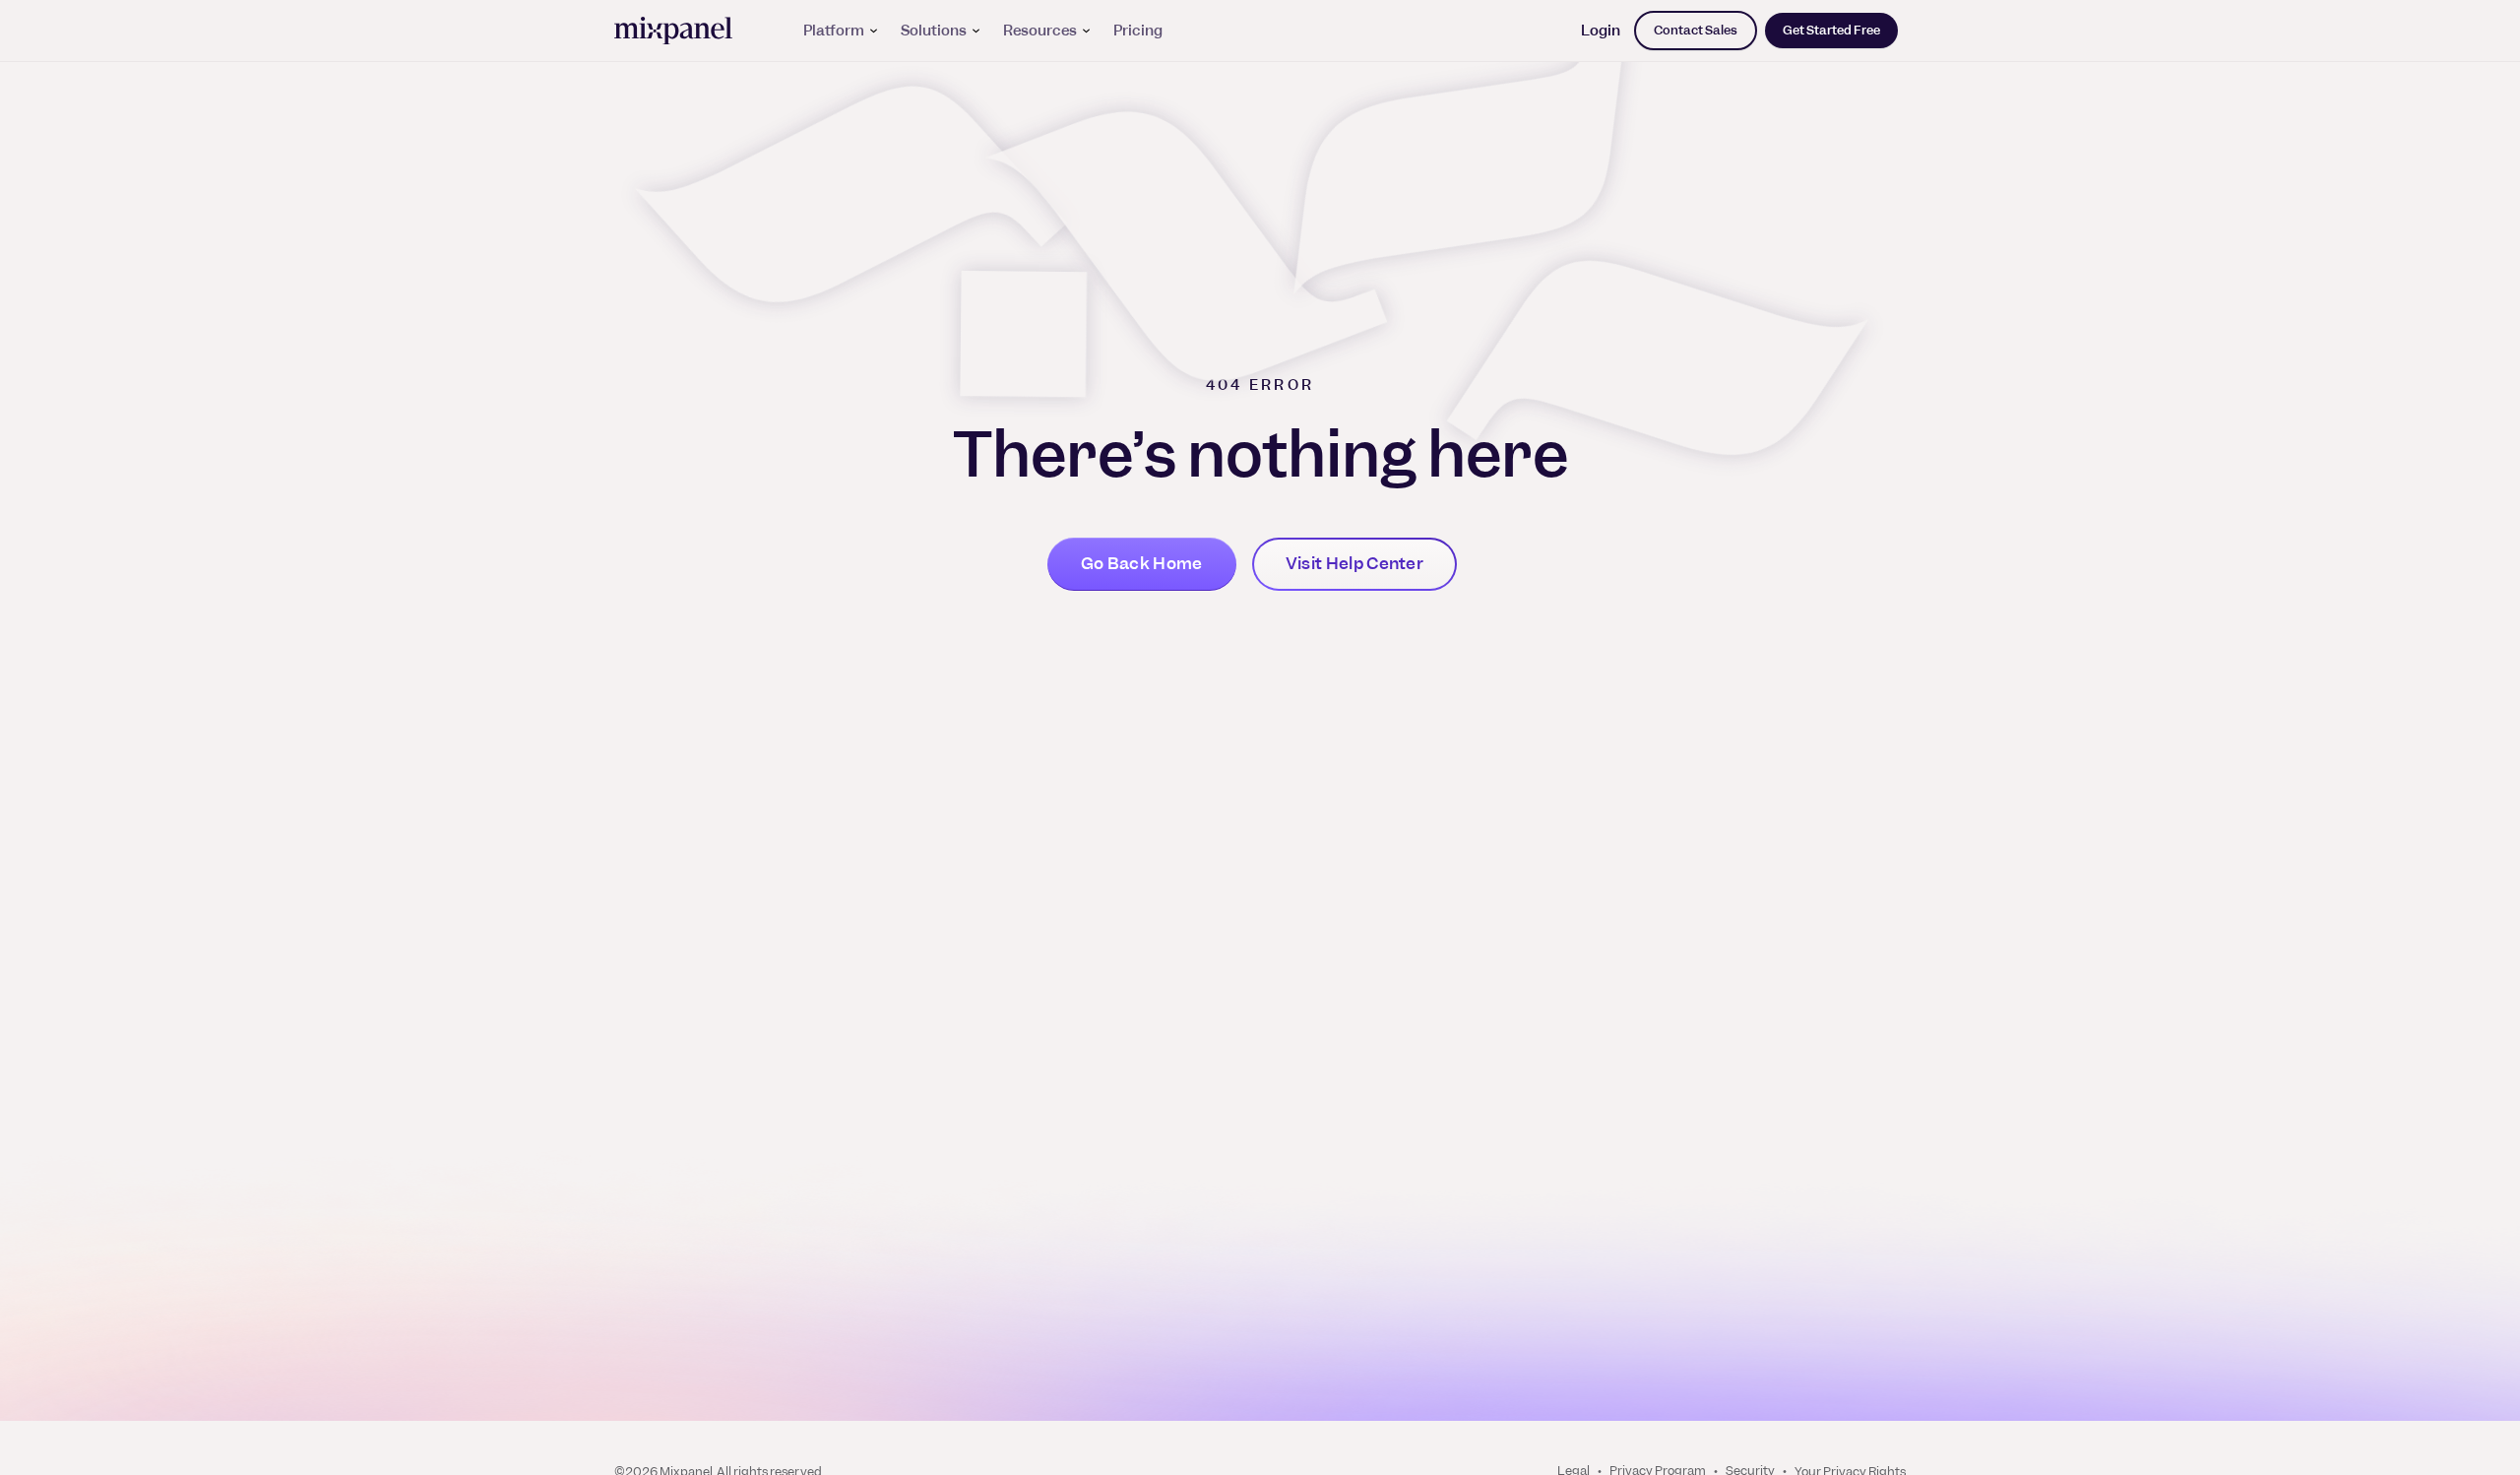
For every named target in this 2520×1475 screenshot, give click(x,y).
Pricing (1138, 31)
